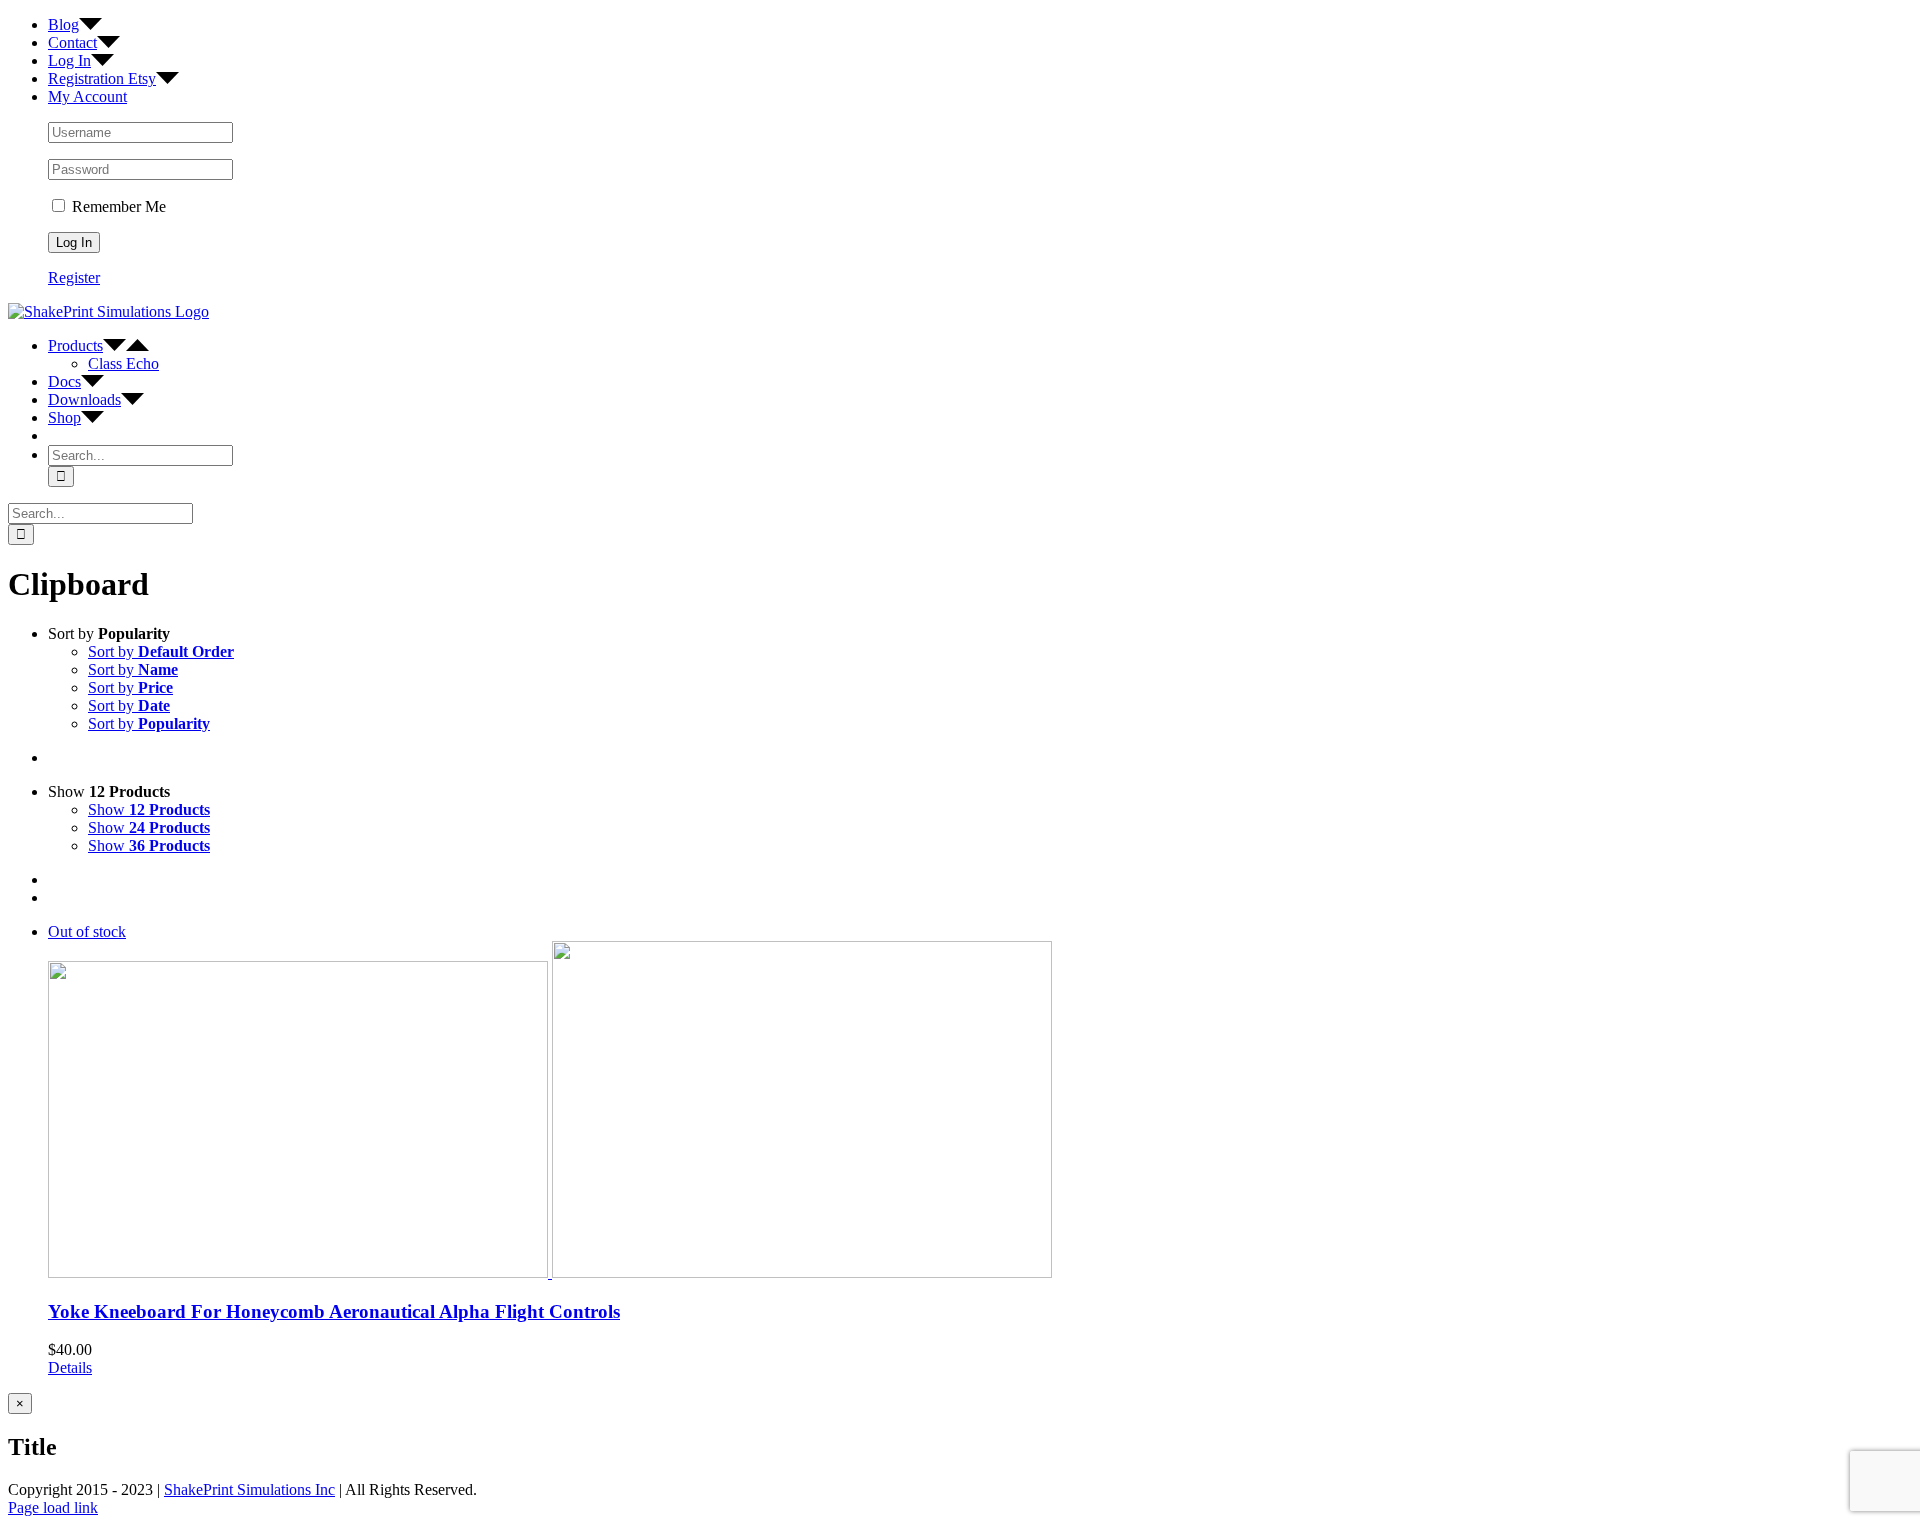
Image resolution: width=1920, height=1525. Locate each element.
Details (70, 1367)
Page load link (53, 1507)
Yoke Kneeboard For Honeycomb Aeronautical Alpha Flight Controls (334, 1311)
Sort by (161, 651)
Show (149, 809)
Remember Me (117, 206)
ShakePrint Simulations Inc (249, 1489)
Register (74, 277)
